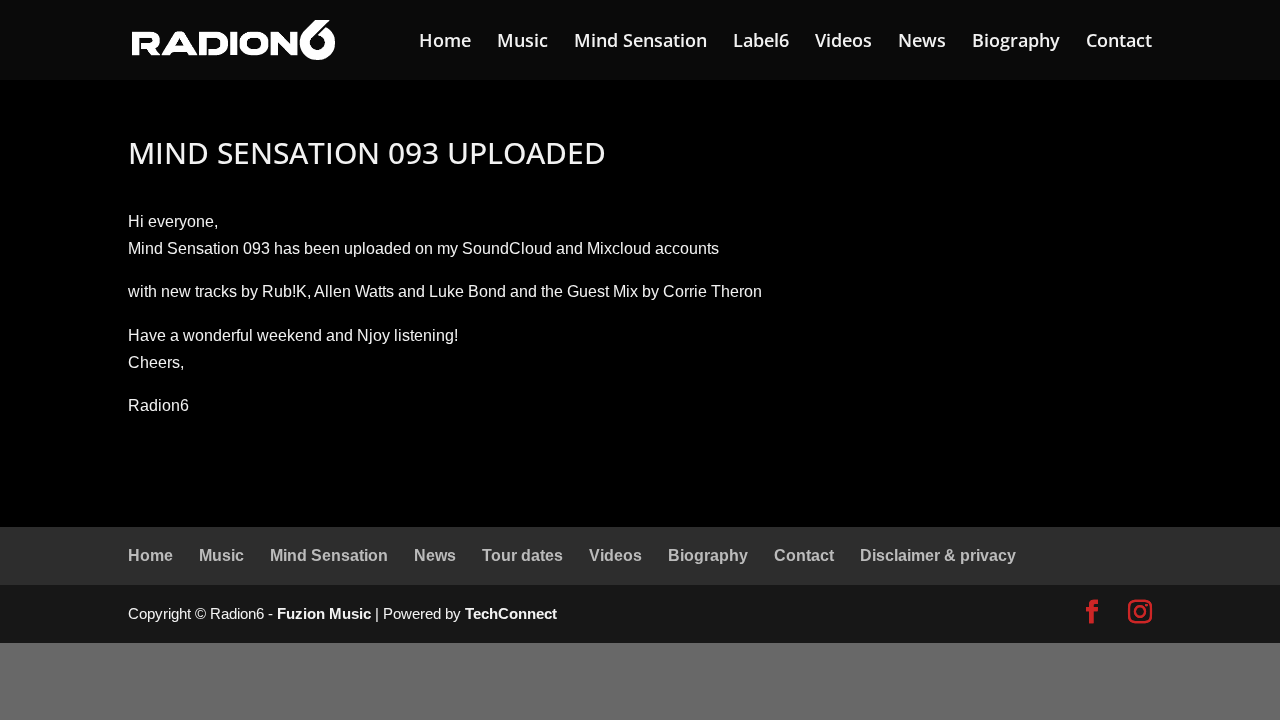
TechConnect (511, 613)
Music (522, 42)
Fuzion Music (324, 613)
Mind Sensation (640, 42)
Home (445, 42)
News (922, 42)
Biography (1016, 42)
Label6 (761, 42)
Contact (1119, 42)
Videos (843, 42)
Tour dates (522, 555)
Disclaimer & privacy (938, 555)
